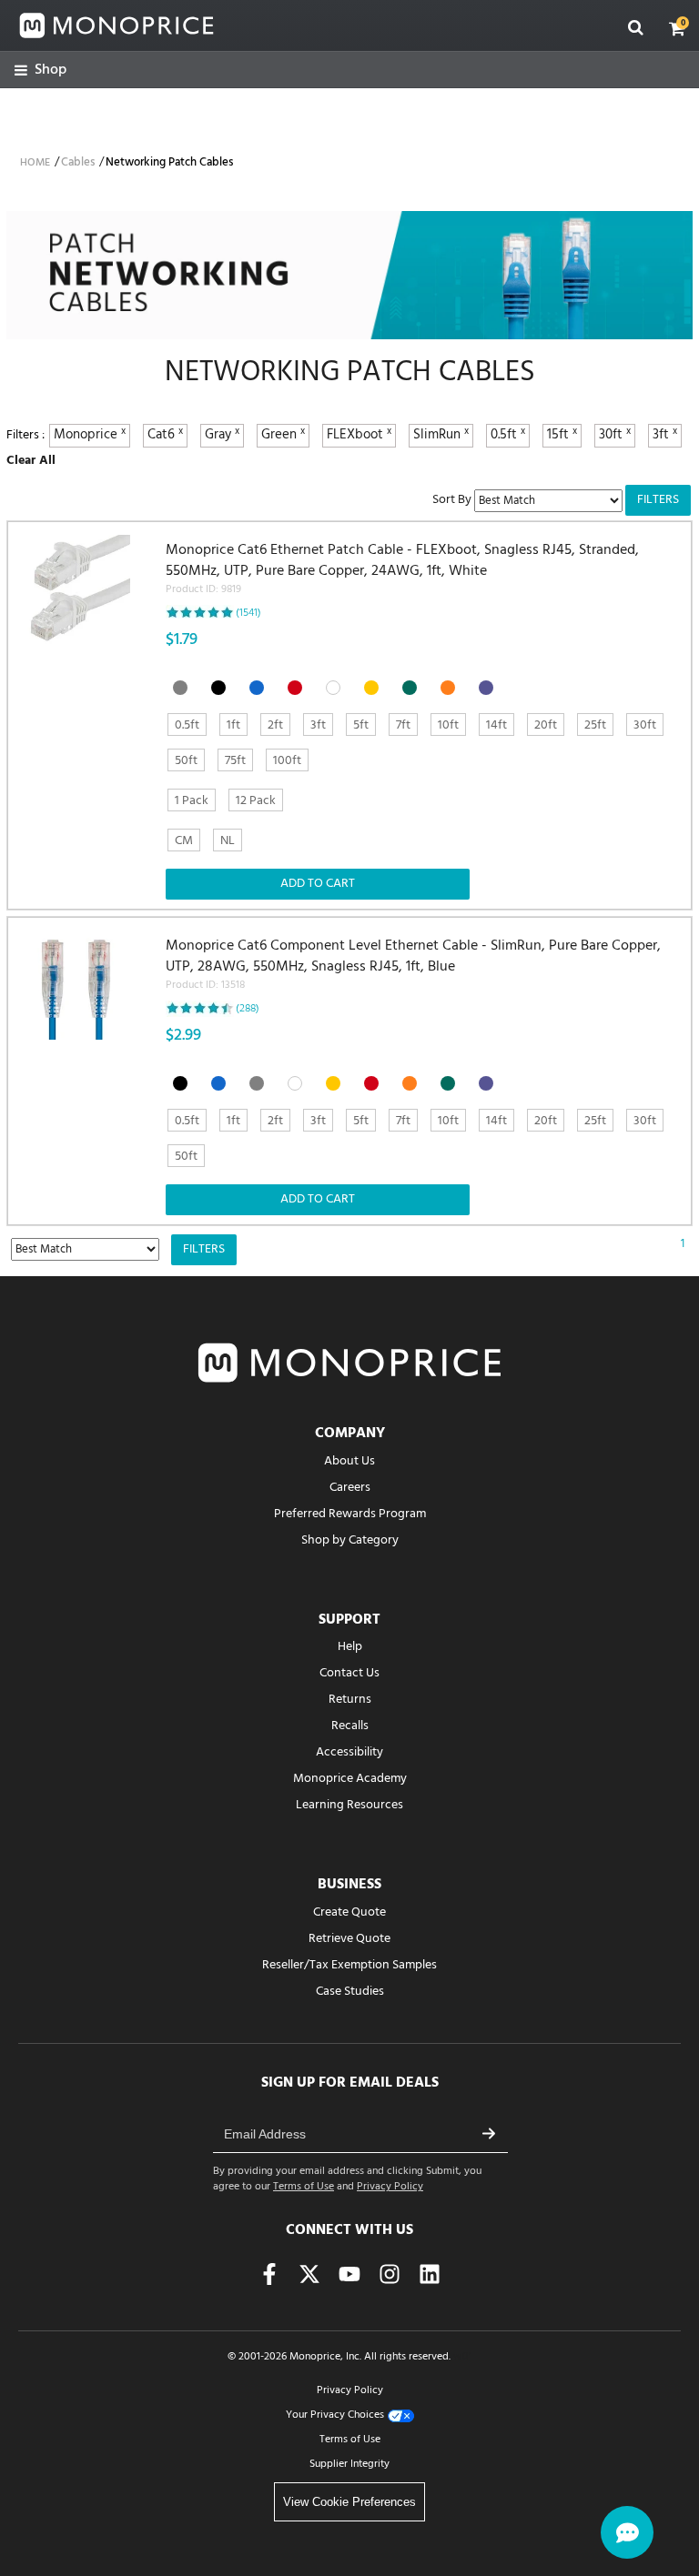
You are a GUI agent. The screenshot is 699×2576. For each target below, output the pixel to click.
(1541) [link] (248, 613)
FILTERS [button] (658, 500)
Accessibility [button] (349, 1752)
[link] (41, 70)
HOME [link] (35, 163)
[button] (677, 28)
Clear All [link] (31, 461)
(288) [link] (248, 1009)
